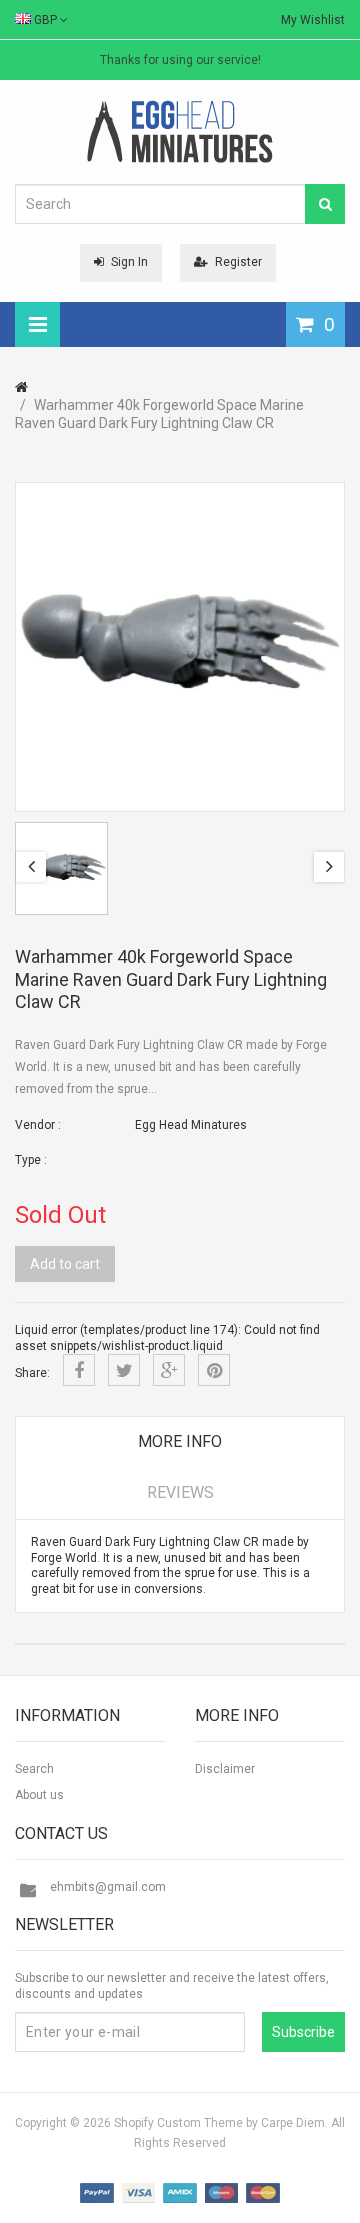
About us (39, 1795)
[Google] (169, 1370)
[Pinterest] (214, 1370)
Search (34, 1769)
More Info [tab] (180, 1441)
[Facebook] (79, 1370)
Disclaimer (225, 1769)
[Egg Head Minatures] (180, 131)
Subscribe (303, 2032)
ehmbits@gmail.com (108, 1887)
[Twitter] (124, 1370)
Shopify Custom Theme (178, 2123)
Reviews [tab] (180, 1492)
